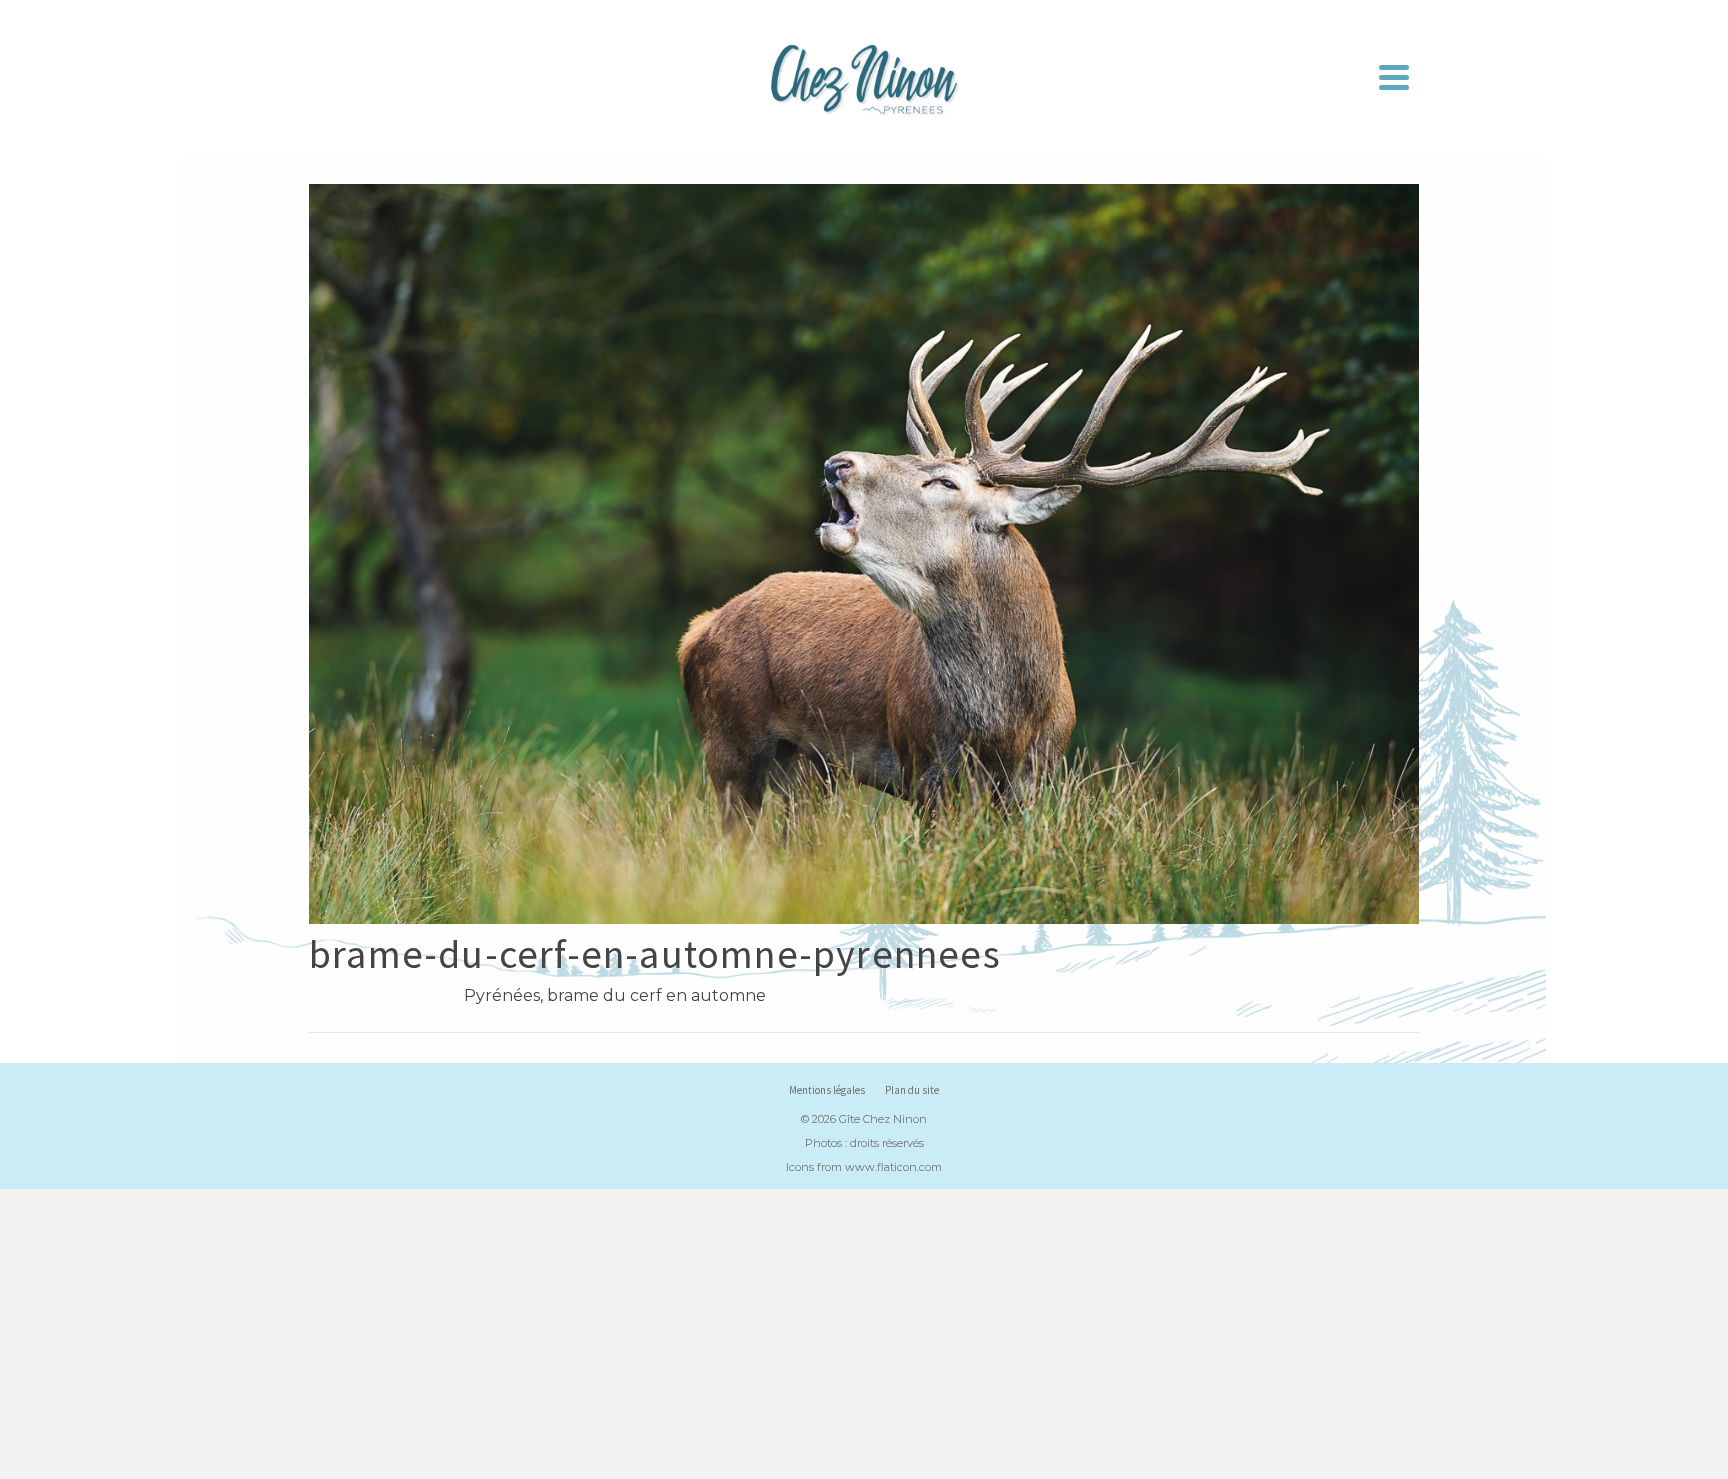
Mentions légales (827, 1090)
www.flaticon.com (893, 1167)
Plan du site (912, 1090)
